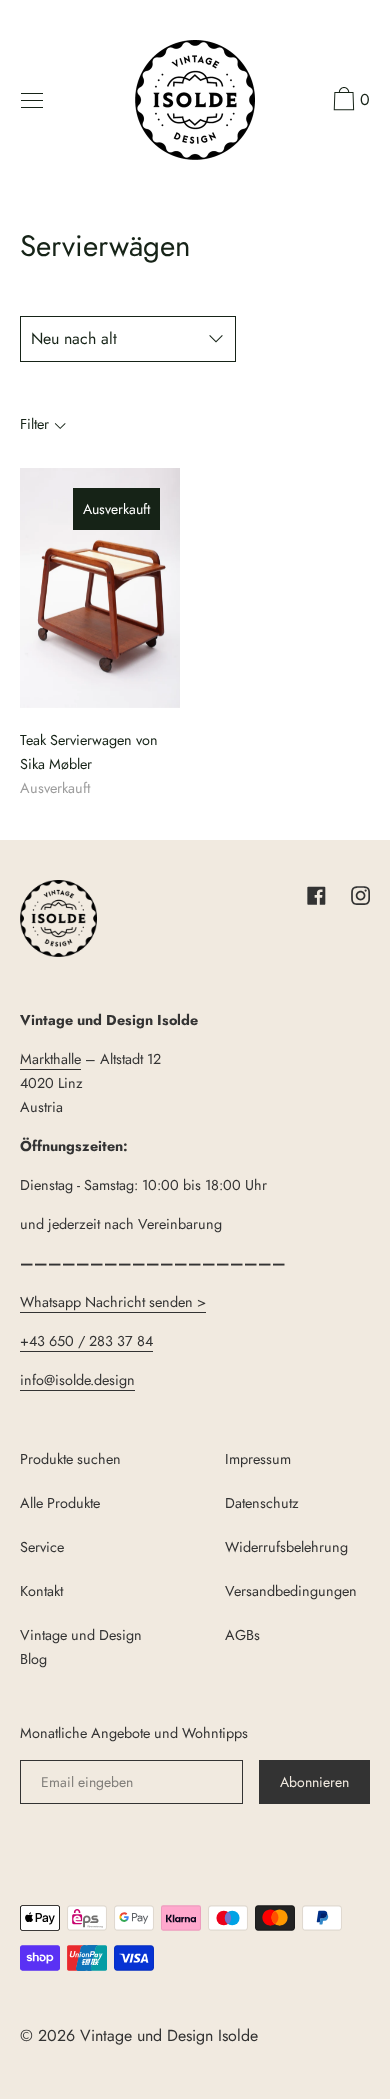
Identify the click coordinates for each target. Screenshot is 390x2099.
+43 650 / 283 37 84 (86, 1341)
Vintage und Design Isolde (169, 2035)
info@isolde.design (77, 1380)
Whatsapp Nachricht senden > (113, 1302)
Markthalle (50, 1059)
